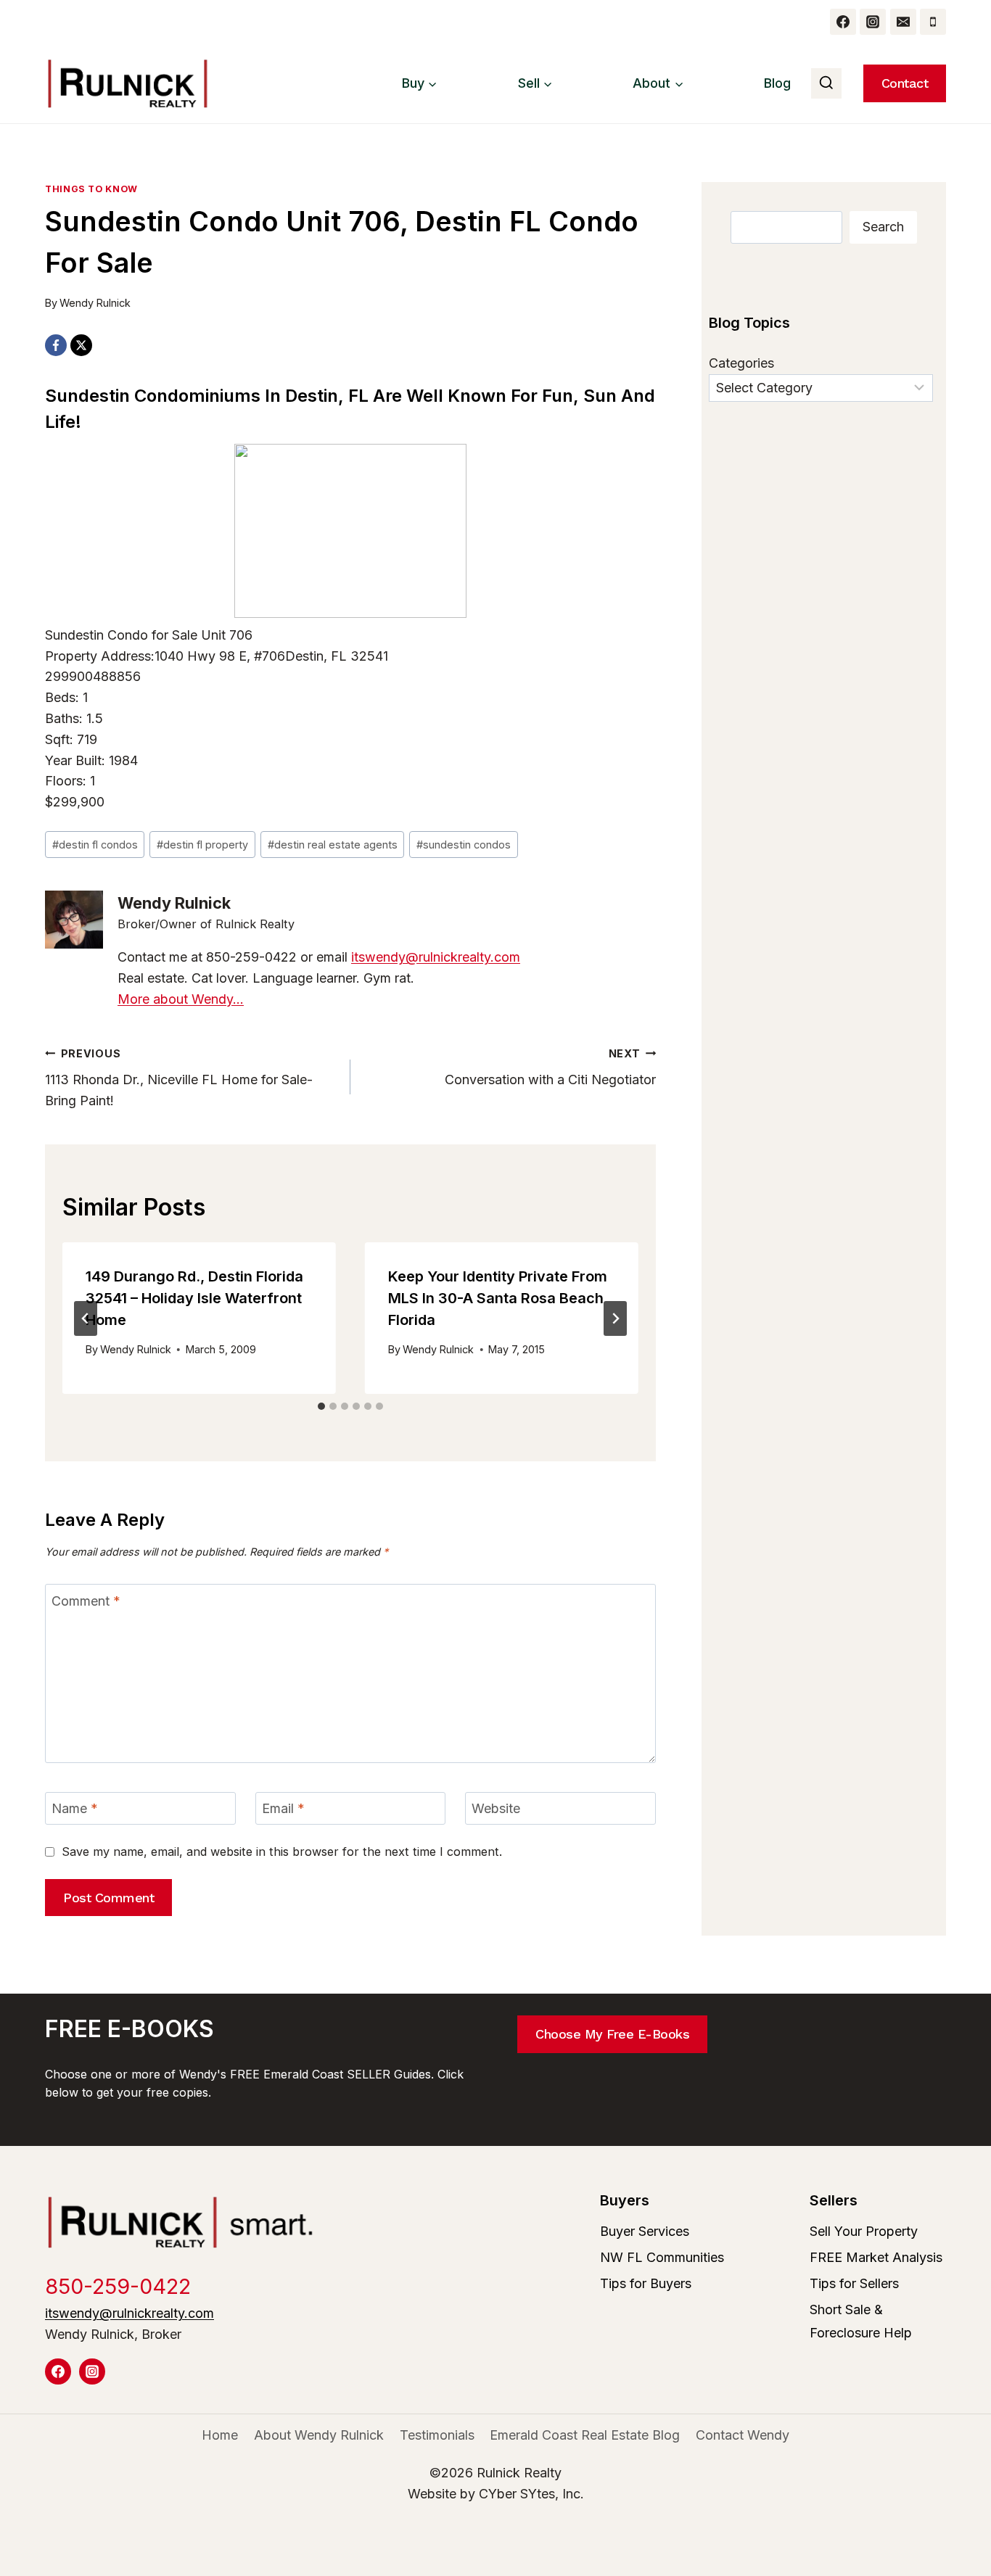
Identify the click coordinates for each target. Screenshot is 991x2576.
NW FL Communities (662, 2257)
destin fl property (202, 845)
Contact (905, 83)
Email (283, 1808)
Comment (86, 1601)
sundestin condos (464, 845)
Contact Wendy (743, 2435)
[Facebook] (843, 22)
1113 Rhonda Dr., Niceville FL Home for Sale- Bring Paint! (179, 1078)
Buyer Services (645, 2231)
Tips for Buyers (646, 2283)
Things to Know (91, 189)
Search (883, 227)
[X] (81, 345)
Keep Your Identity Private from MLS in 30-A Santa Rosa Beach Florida (498, 1298)
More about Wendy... (181, 999)
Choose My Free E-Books (612, 2034)
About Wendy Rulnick (319, 2435)
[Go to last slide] (86, 1318)
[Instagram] (873, 22)
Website (496, 1808)
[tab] (321, 1406)
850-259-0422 (118, 2286)
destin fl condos (95, 845)
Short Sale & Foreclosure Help (861, 2321)
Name (75, 1808)
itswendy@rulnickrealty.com (436, 957)
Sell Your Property (864, 2231)
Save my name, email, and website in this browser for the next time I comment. (282, 1851)
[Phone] (933, 22)
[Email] (903, 22)
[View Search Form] (826, 83)
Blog (777, 83)
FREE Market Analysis (876, 2257)
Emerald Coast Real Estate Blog (585, 2435)
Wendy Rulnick (95, 303)
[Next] (615, 1318)
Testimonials (437, 2435)
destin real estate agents (333, 845)
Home (220, 2435)
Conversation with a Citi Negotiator (550, 1068)
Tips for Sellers (854, 2283)
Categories (741, 363)
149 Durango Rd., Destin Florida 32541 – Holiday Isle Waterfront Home (194, 1298)
